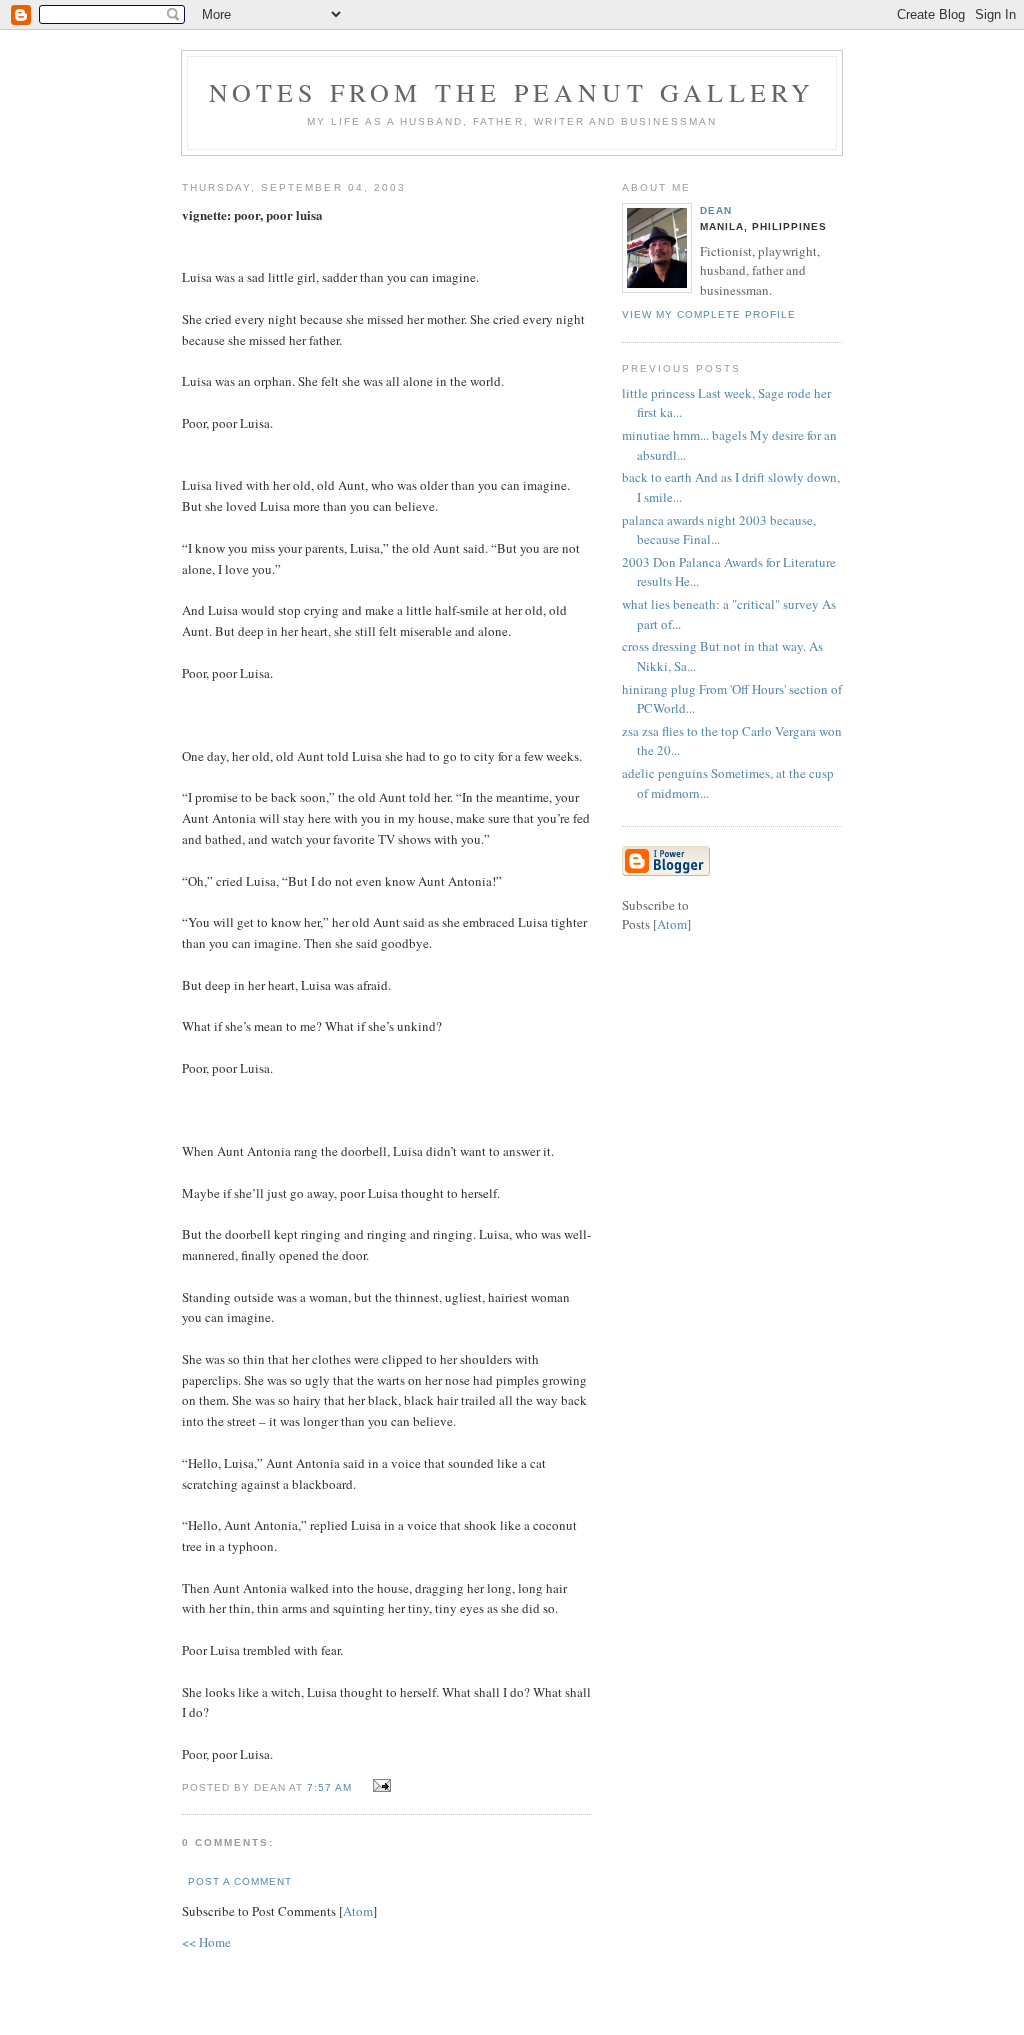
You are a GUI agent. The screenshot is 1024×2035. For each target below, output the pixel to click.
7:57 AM (331, 1787)
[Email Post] (378, 1786)
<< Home (206, 1942)
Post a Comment (240, 1881)
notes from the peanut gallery (512, 92)
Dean (716, 210)
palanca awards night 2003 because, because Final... (719, 530)
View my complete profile (709, 314)
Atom (358, 1911)
